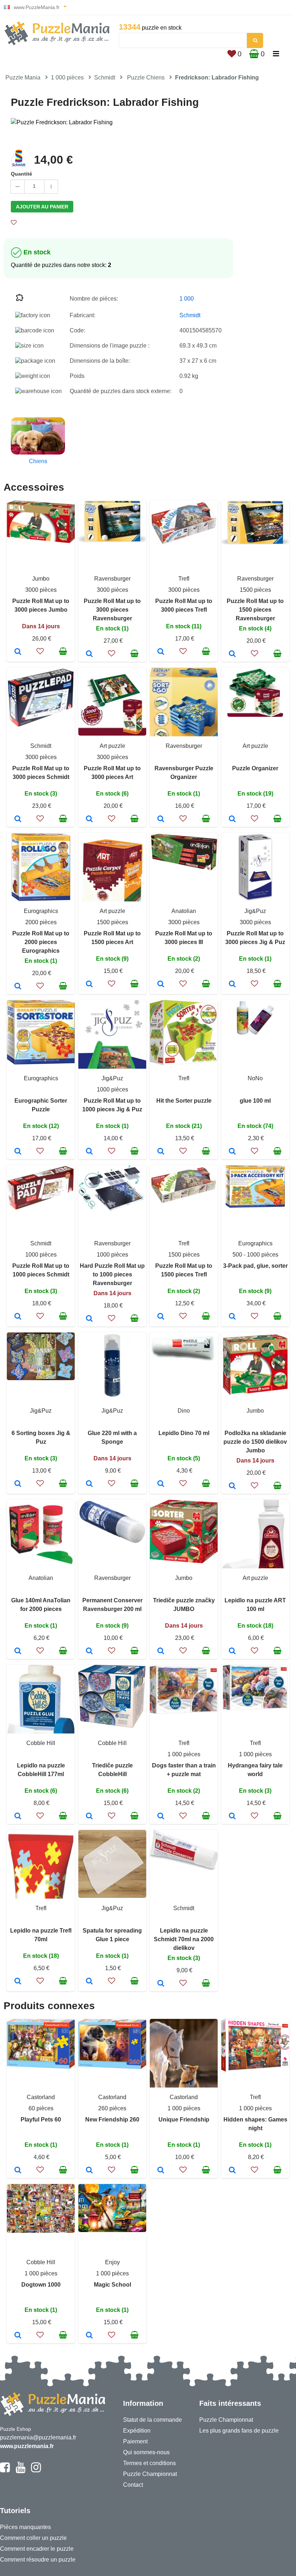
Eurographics (41, 911)
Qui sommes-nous (146, 2452)
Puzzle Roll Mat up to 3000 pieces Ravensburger (112, 610)
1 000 (187, 299)
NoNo (255, 1078)
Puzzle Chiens (146, 77)
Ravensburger (112, 579)
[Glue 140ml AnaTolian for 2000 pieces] (18, 1651)
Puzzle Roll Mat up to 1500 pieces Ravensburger (255, 610)
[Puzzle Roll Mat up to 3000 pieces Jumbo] (18, 652)
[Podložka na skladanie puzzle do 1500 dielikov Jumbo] (232, 1486)
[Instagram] (36, 2471)
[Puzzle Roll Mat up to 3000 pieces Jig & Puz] (232, 985)
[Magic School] (89, 2336)
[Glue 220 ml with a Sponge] (89, 1484)
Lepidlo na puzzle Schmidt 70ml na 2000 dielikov (184, 1939)
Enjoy (112, 2262)
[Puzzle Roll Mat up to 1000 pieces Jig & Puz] (89, 1152)
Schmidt (105, 77)
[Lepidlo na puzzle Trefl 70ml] (18, 1982)
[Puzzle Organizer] (232, 819)
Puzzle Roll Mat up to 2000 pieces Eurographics (41, 942)
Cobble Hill (41, 1743)
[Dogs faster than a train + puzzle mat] (161, 1817)
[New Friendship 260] (89, 2171)
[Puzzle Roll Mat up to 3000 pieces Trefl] (161, 652)
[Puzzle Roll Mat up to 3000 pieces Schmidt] (18, 819)
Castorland (41, 2097)
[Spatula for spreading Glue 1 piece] (89, 1982)
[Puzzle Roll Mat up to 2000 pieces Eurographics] (18, 987)
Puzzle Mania (23, 77)
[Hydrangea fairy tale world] (232, 1817)
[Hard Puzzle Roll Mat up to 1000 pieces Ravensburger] (89, 1319)
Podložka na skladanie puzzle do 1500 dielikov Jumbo (255, 1442)
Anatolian (184, 911)
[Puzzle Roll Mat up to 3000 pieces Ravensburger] (89, 654)
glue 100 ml (255, 1101)
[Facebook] (5, 2471)
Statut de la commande (153, 2420)
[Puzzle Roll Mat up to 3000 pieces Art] (89, 819)
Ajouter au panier (42, 207)
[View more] (41, 541)
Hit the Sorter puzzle (184, 1101)
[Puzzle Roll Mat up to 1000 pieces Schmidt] (18, 1317)
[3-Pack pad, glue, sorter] (232, 1317)
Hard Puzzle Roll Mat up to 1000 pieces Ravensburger (112, 1274)
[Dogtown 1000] (18, 2336)
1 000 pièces (67, 77)
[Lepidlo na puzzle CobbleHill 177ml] (18, 1817)
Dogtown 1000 (41, 2285)
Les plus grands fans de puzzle (239, 2431)
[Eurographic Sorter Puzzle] (18, 1152)
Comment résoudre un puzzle (38, 2560)
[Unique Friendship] (161, 2171)
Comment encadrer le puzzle (37, 2549)
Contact (133, 2485)
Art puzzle (112, 746)
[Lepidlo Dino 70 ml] (161, 1484)
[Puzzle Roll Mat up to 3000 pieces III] (161, 985)
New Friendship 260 (112, 2120)
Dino (184, 1411)
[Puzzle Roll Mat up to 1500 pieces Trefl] (161, 1317)
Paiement (135, 2441)
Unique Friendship (184, 2120)
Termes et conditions (149, 2463)
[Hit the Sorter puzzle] (161, 1152)
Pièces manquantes (25, 2527)
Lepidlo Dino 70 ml (184, 1433)
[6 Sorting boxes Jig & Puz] (18, 1484)
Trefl (184, 579)
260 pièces (112, 2108)
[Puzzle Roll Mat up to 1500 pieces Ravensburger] (232, 654)
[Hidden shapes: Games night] (232, 2171)
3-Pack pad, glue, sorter (255, 1266)
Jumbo (41, 579)
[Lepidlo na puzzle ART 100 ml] (232, 1651)
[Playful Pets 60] (18, 2171)
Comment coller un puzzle (33, 2538)
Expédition (137, 2431)
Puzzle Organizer (255, 768)
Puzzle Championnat (150, 2474)
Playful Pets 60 (41, 2120)
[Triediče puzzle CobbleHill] (89, 1817)
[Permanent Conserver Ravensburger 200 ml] (89, 1651)
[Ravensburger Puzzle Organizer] (161, 819)
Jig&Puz (255, 911)
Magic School (112, 2285)
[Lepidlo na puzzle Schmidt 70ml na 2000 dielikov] (161, 1984)
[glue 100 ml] (232, 1152)
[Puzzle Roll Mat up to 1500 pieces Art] (89, 985)
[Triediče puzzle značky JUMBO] (161, 1651)
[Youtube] (20, 2471)
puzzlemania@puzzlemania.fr (38, 2437)
